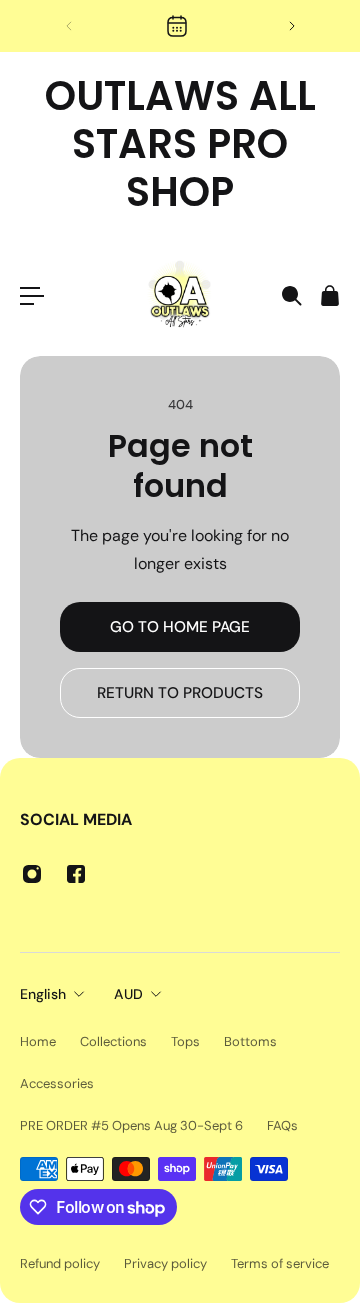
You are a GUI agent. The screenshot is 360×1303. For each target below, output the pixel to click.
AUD (128, 994)
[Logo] (180, 296)
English (43, 994)
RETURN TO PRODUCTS (180, 693)
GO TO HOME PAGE (180, 627)
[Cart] (329, 296)
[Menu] (32, 296)
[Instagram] (32, 874)
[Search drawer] (291, 296)
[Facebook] (76, 874)
